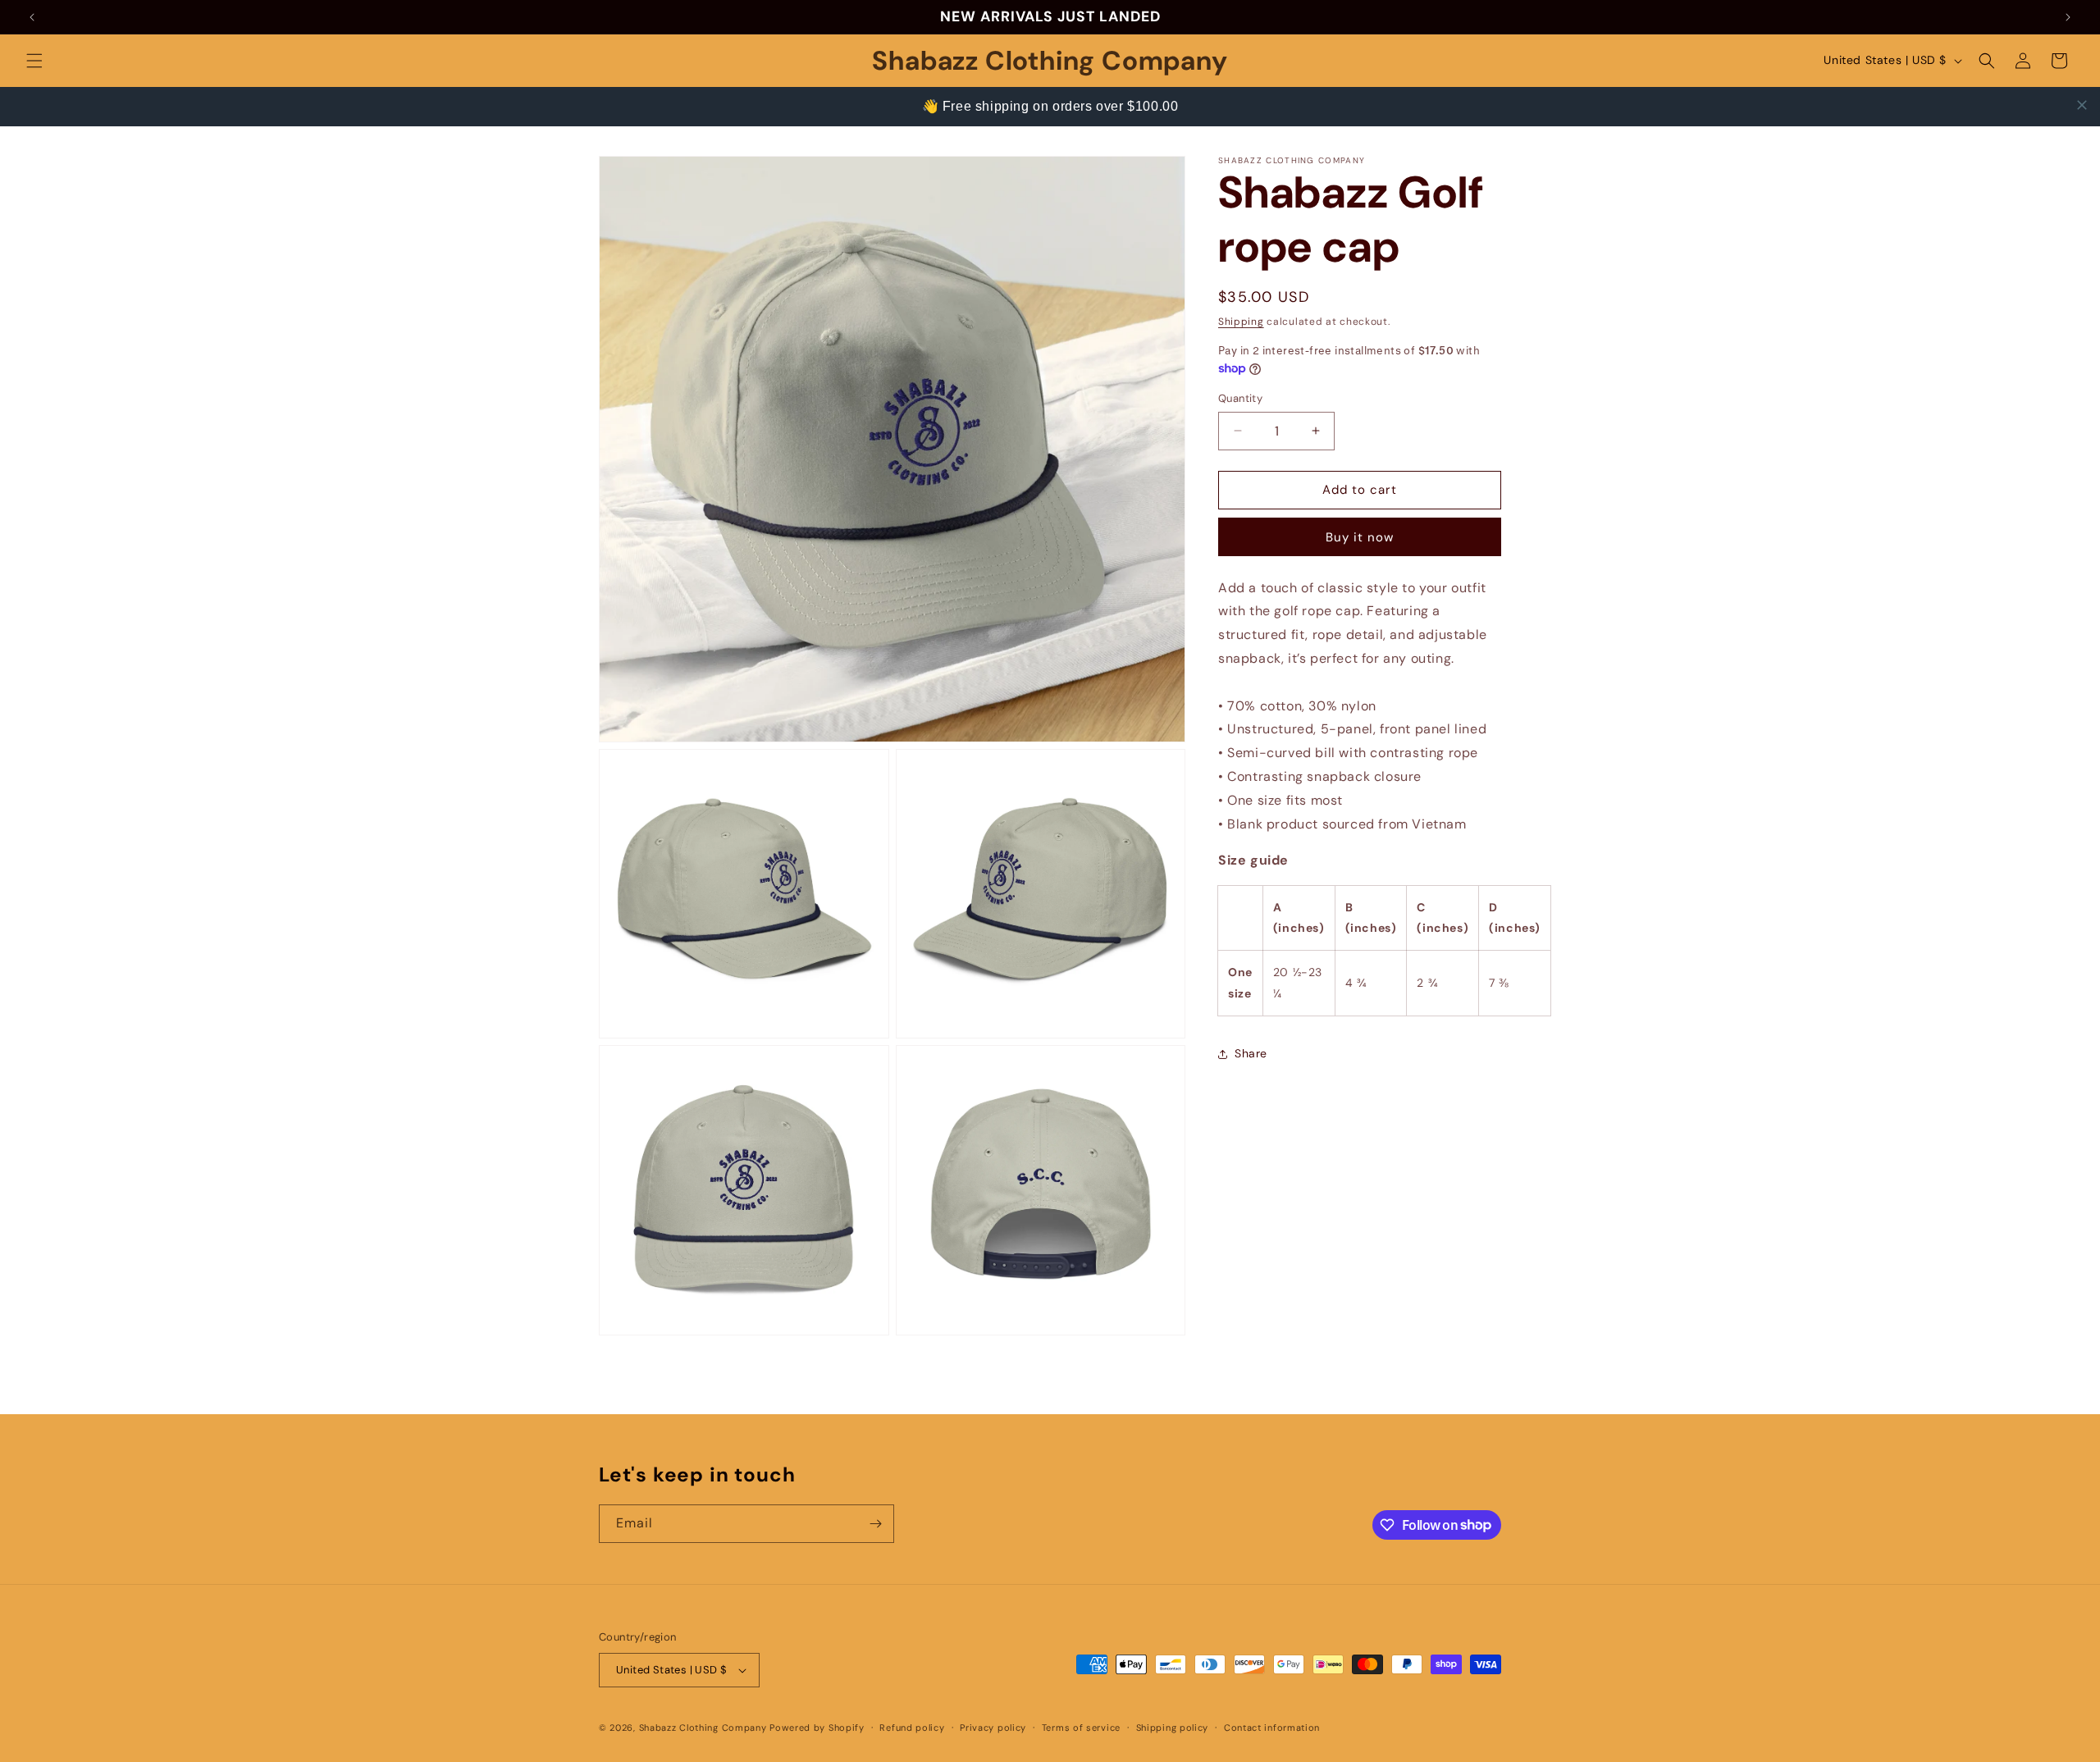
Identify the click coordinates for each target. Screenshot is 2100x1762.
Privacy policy (993, 1728)
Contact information (1272, 1728)
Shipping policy (1173, 1728)
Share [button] (1251, 1053)
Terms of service (1081, 1728)
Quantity (1240, 398)
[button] (34, 61)
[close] (2082, 105)
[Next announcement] (2068, 17)
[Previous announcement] (32, 17)
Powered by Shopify (817, 1728)
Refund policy (912, 1728)
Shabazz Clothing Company (703, 1728)
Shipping (1241, 322)
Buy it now (1360, 536)
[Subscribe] (875, 1524)
